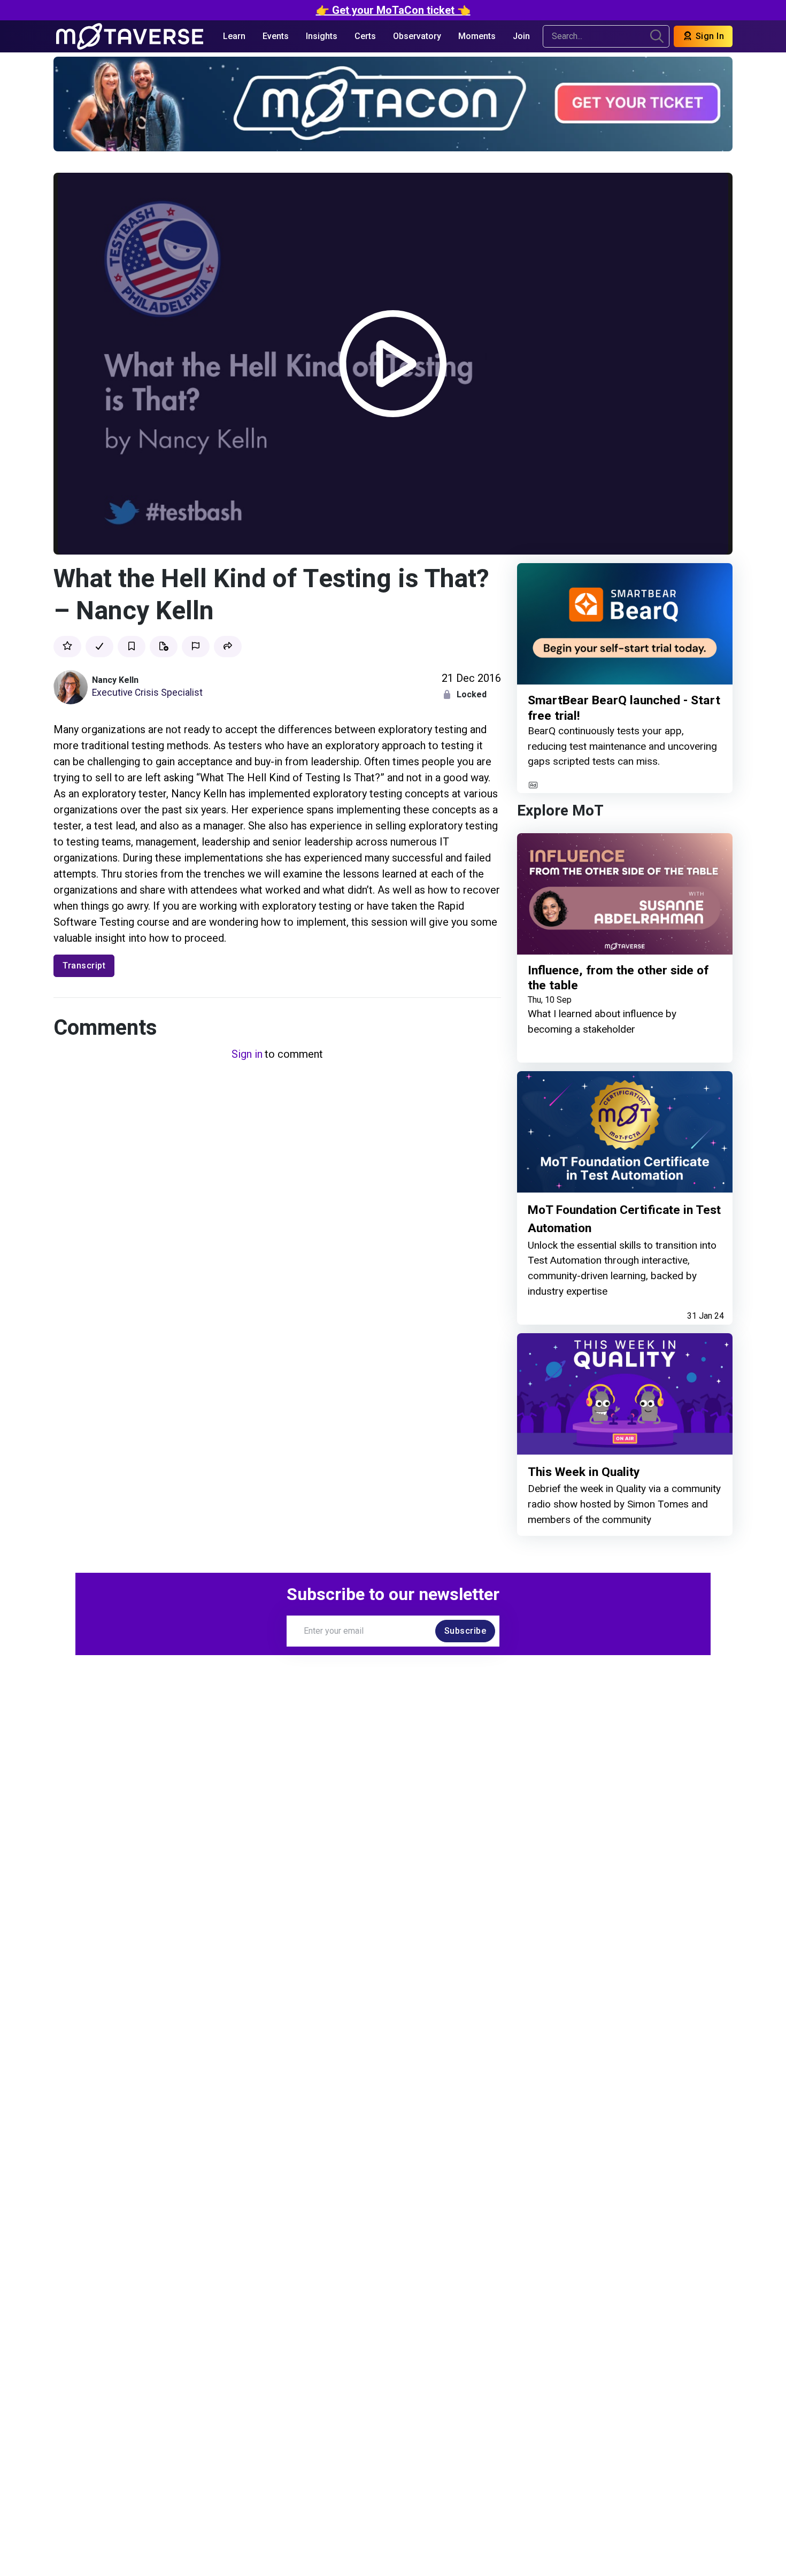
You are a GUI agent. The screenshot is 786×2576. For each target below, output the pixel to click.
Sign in (247, 1054)
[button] (228, 647)
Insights (322, 36)
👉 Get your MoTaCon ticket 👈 (393, 10)
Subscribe (465, 1631)
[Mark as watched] (99, 647)
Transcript (84, 966)
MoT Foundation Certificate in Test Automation (624, 1219)
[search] (657, 36)
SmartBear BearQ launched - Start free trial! (624, 708)
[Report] (196, 647)
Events (276, 36)
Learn (234, 36)
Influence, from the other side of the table (618, 978)
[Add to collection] (164, 647)
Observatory (417, 36)
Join (521, 36)
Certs (365, 36)
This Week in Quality (584, 1472)
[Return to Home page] (130, 36)
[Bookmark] (132, 647)
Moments (477, 36)
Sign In (708, 36)
